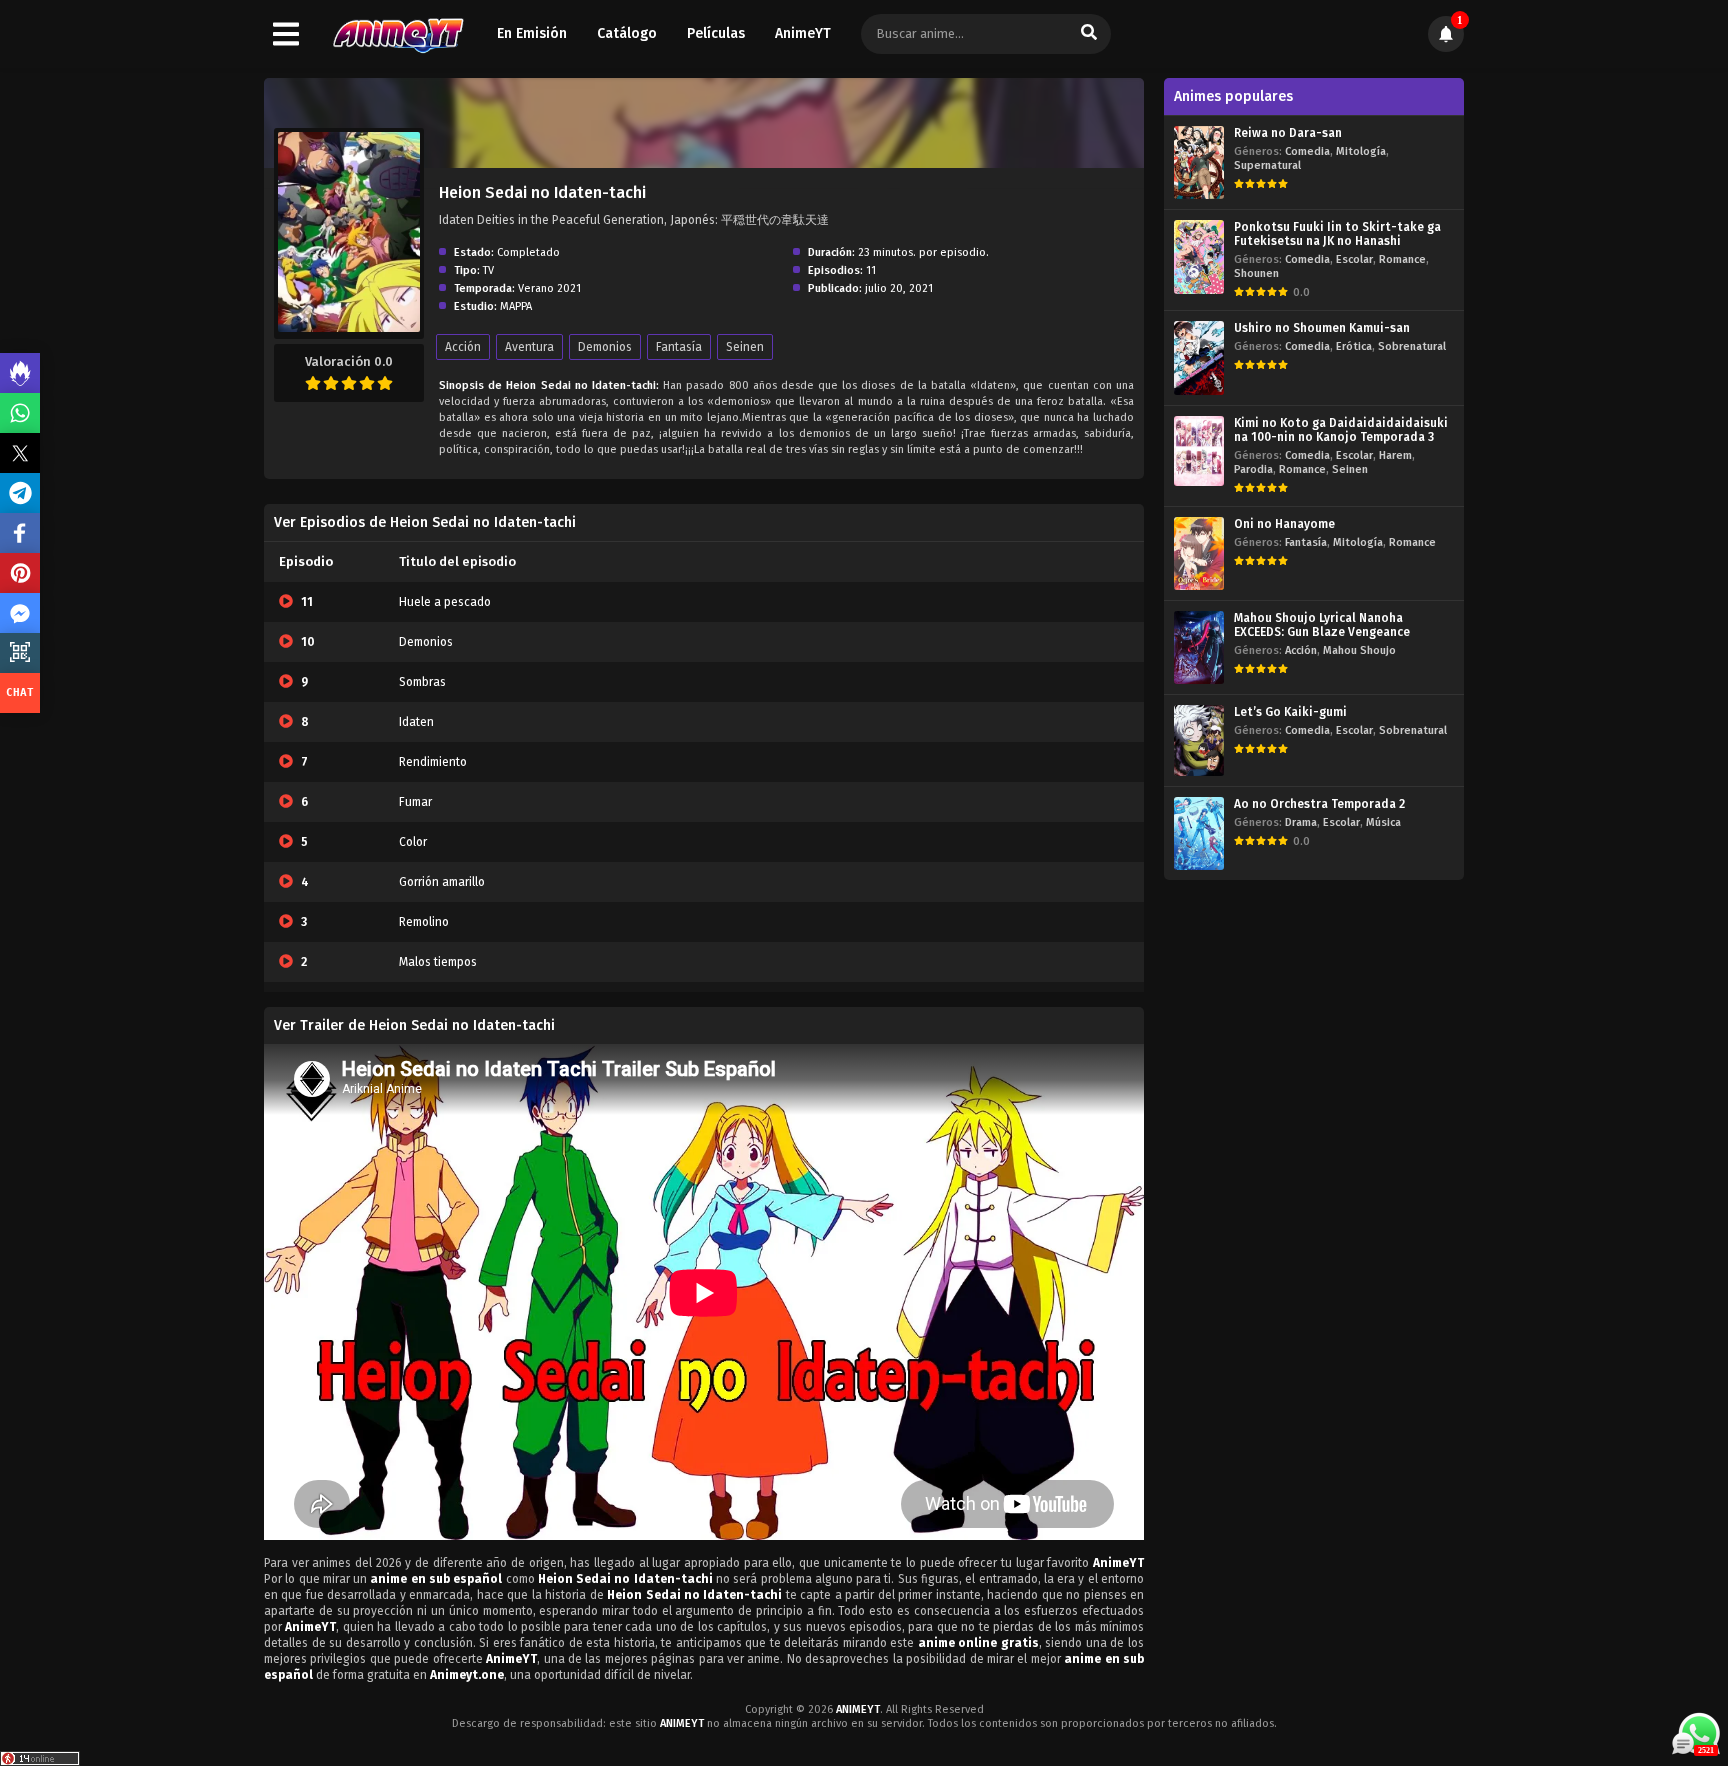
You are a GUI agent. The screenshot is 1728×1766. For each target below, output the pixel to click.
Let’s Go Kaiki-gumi (1290, 712)
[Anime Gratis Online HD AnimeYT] (397, 34)
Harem (1395, 455)
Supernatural (1267, 165)
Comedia (1307, 151)
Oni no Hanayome (1284, 524)
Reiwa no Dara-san (1288, 133)
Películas (716, 33)
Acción (463, 347)
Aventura (529, 347)
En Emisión (532, 33)
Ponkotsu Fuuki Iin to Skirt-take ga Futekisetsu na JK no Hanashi (1337, 234)
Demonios (605, 347)
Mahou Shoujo (1359, 650)
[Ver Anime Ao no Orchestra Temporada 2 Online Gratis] (1199, 833)
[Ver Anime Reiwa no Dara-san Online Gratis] (1199, 162)
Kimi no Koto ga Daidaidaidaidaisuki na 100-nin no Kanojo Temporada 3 (1341, 430)
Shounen (1256, 273)
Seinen (745, 347)
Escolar (1354, 259)
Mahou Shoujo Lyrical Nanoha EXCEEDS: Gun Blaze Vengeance (1322, 625)
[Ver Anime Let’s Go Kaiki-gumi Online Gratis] (1199, 740)
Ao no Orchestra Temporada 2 (1319, 804)
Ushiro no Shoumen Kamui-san (1322, 328)
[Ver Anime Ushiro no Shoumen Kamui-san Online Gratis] (1199, 357)
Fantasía (679, 347)
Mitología (1361, 151)
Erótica (1354, 346)
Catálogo (627, 33)
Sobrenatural (1412, 346)
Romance (1402, 259)
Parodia (1253, 469)
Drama (1301, 822)
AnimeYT (803, 33)
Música (1383, 822)
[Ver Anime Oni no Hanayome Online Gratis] (1199, 553)
